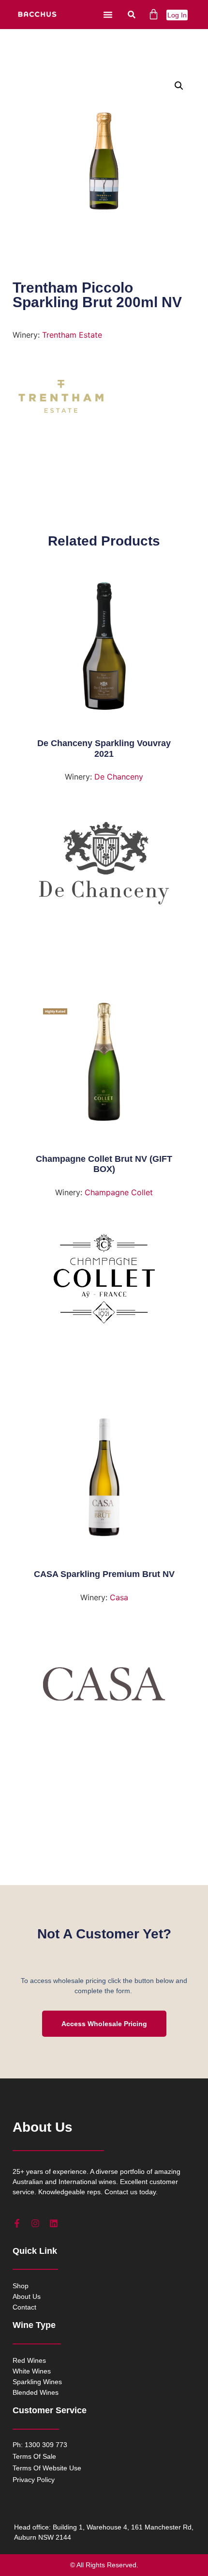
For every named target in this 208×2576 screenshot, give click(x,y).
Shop (21, 2286)
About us (27, 2296)
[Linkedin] (54, 2223)
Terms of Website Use (47, 2468)
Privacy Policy (34, 2480)
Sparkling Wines (37, 2382)
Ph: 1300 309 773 (40, 2445)
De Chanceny (119, 777)
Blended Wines (36, 2392)
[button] (108, 15)
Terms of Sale (34, 2456)
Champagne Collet (119, 1192)
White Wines (32, 2371)
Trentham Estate (72, 335)
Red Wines (29, 2360)
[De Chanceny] (104, 867)
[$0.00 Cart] (154, 14)
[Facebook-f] (17, 2223)
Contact (24, 2307)
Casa (119, 1597)
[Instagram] (35, 2223)
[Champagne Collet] (104, 1283)
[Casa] (104, 1688)
